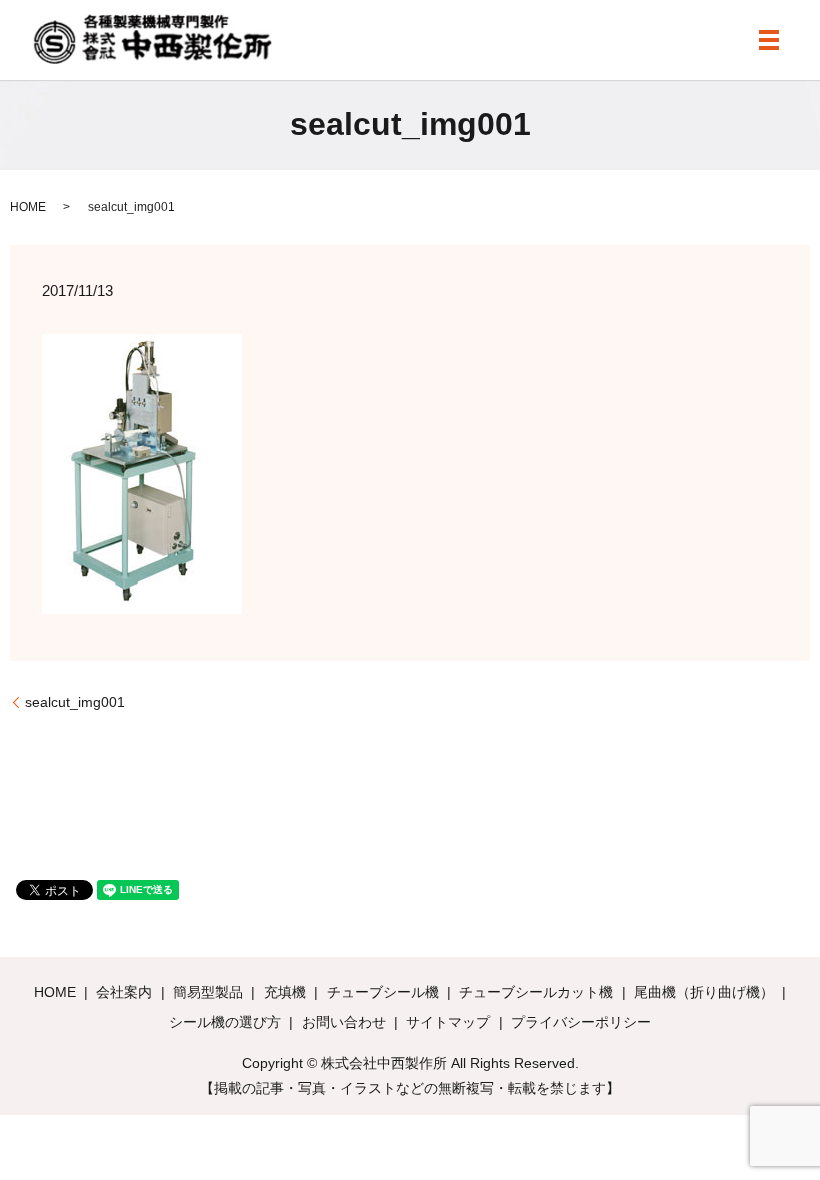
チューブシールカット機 (536, 992)
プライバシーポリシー (581, 1022)
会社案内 (124, 992)
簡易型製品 (208, 992)
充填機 (285, 992)
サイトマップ (448, 1022)
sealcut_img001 (75, 702)
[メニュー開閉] (769, 40)
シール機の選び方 (225, 1022)
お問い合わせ (344, 1022)
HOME (28, 207)
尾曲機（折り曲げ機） (704, 992)
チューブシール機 (383, 992)
